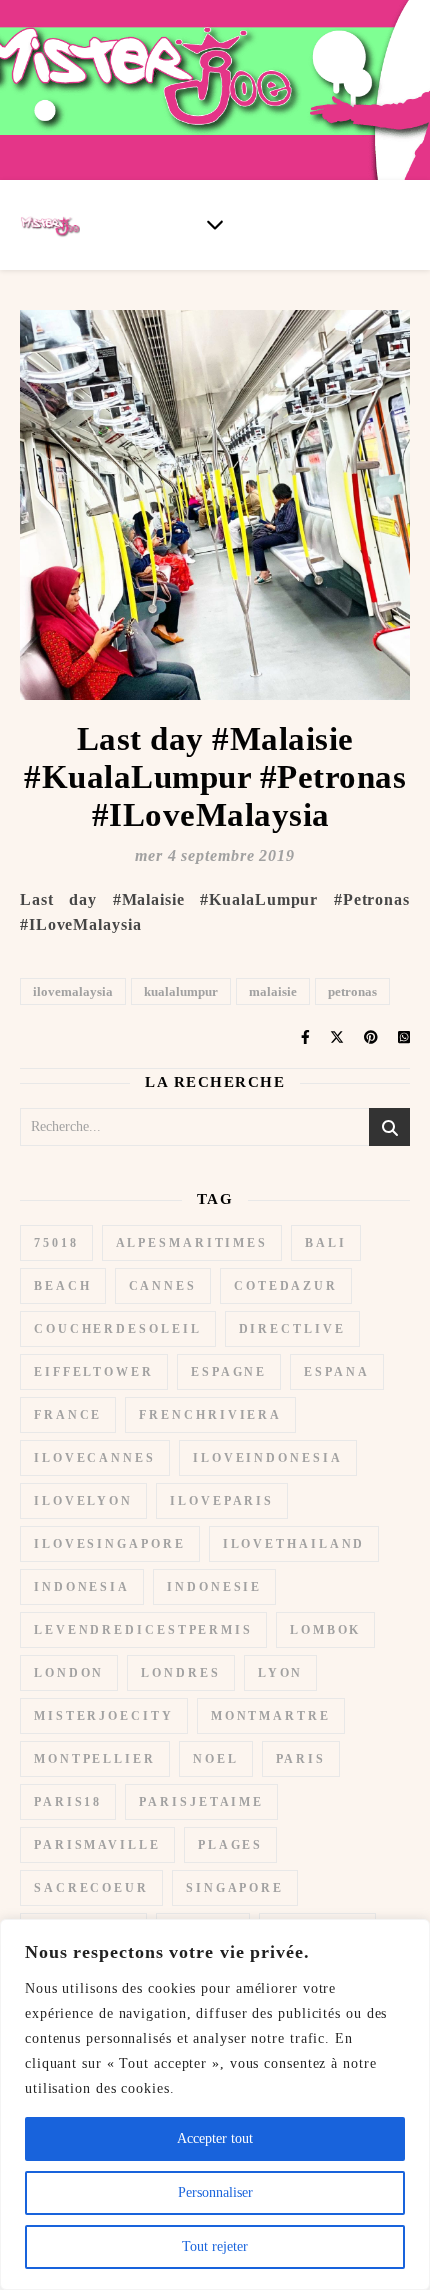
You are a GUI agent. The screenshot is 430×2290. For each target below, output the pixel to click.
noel (216, 1759)
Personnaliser (215, 2192)
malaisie (273, 991)
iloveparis (222, 1501)
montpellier (95, 1759)
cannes (163, 1286)
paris (301, 1759)
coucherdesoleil (118, 1329)
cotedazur (286, 1286)
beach (63, 1286)
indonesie (214, 1587)
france (68, 1415)
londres (180, 1673)
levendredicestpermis (143, 1630)
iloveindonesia (268, 1458)
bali (326, 1243)
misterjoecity (104, 1716)
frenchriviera (210, 1415)
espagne (229, 1372)
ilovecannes (95, 1458)
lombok (325, 1630)
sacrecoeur (91, 1888)
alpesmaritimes (192, 1243)
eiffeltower (94, 1372)
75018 (56, 1243)
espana (336, 1372)
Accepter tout (215, 2138)
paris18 (68, 1802)
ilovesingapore (110, 1544)
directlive (292, 1329)
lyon (281, 1673)
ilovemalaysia (73, 991)
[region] (215, 2104)
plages (230, 1845)
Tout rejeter (215, 2246)
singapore (235, 1888)
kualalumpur (181, 991)
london (69, 1673)
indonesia (82, 1587)
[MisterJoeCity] (215, 90)
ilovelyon (83, 1501)
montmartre (271, 1716)
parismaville (97, 1845)
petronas (352, 991)
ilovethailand (294, 1544)
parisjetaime (201, 1802)
